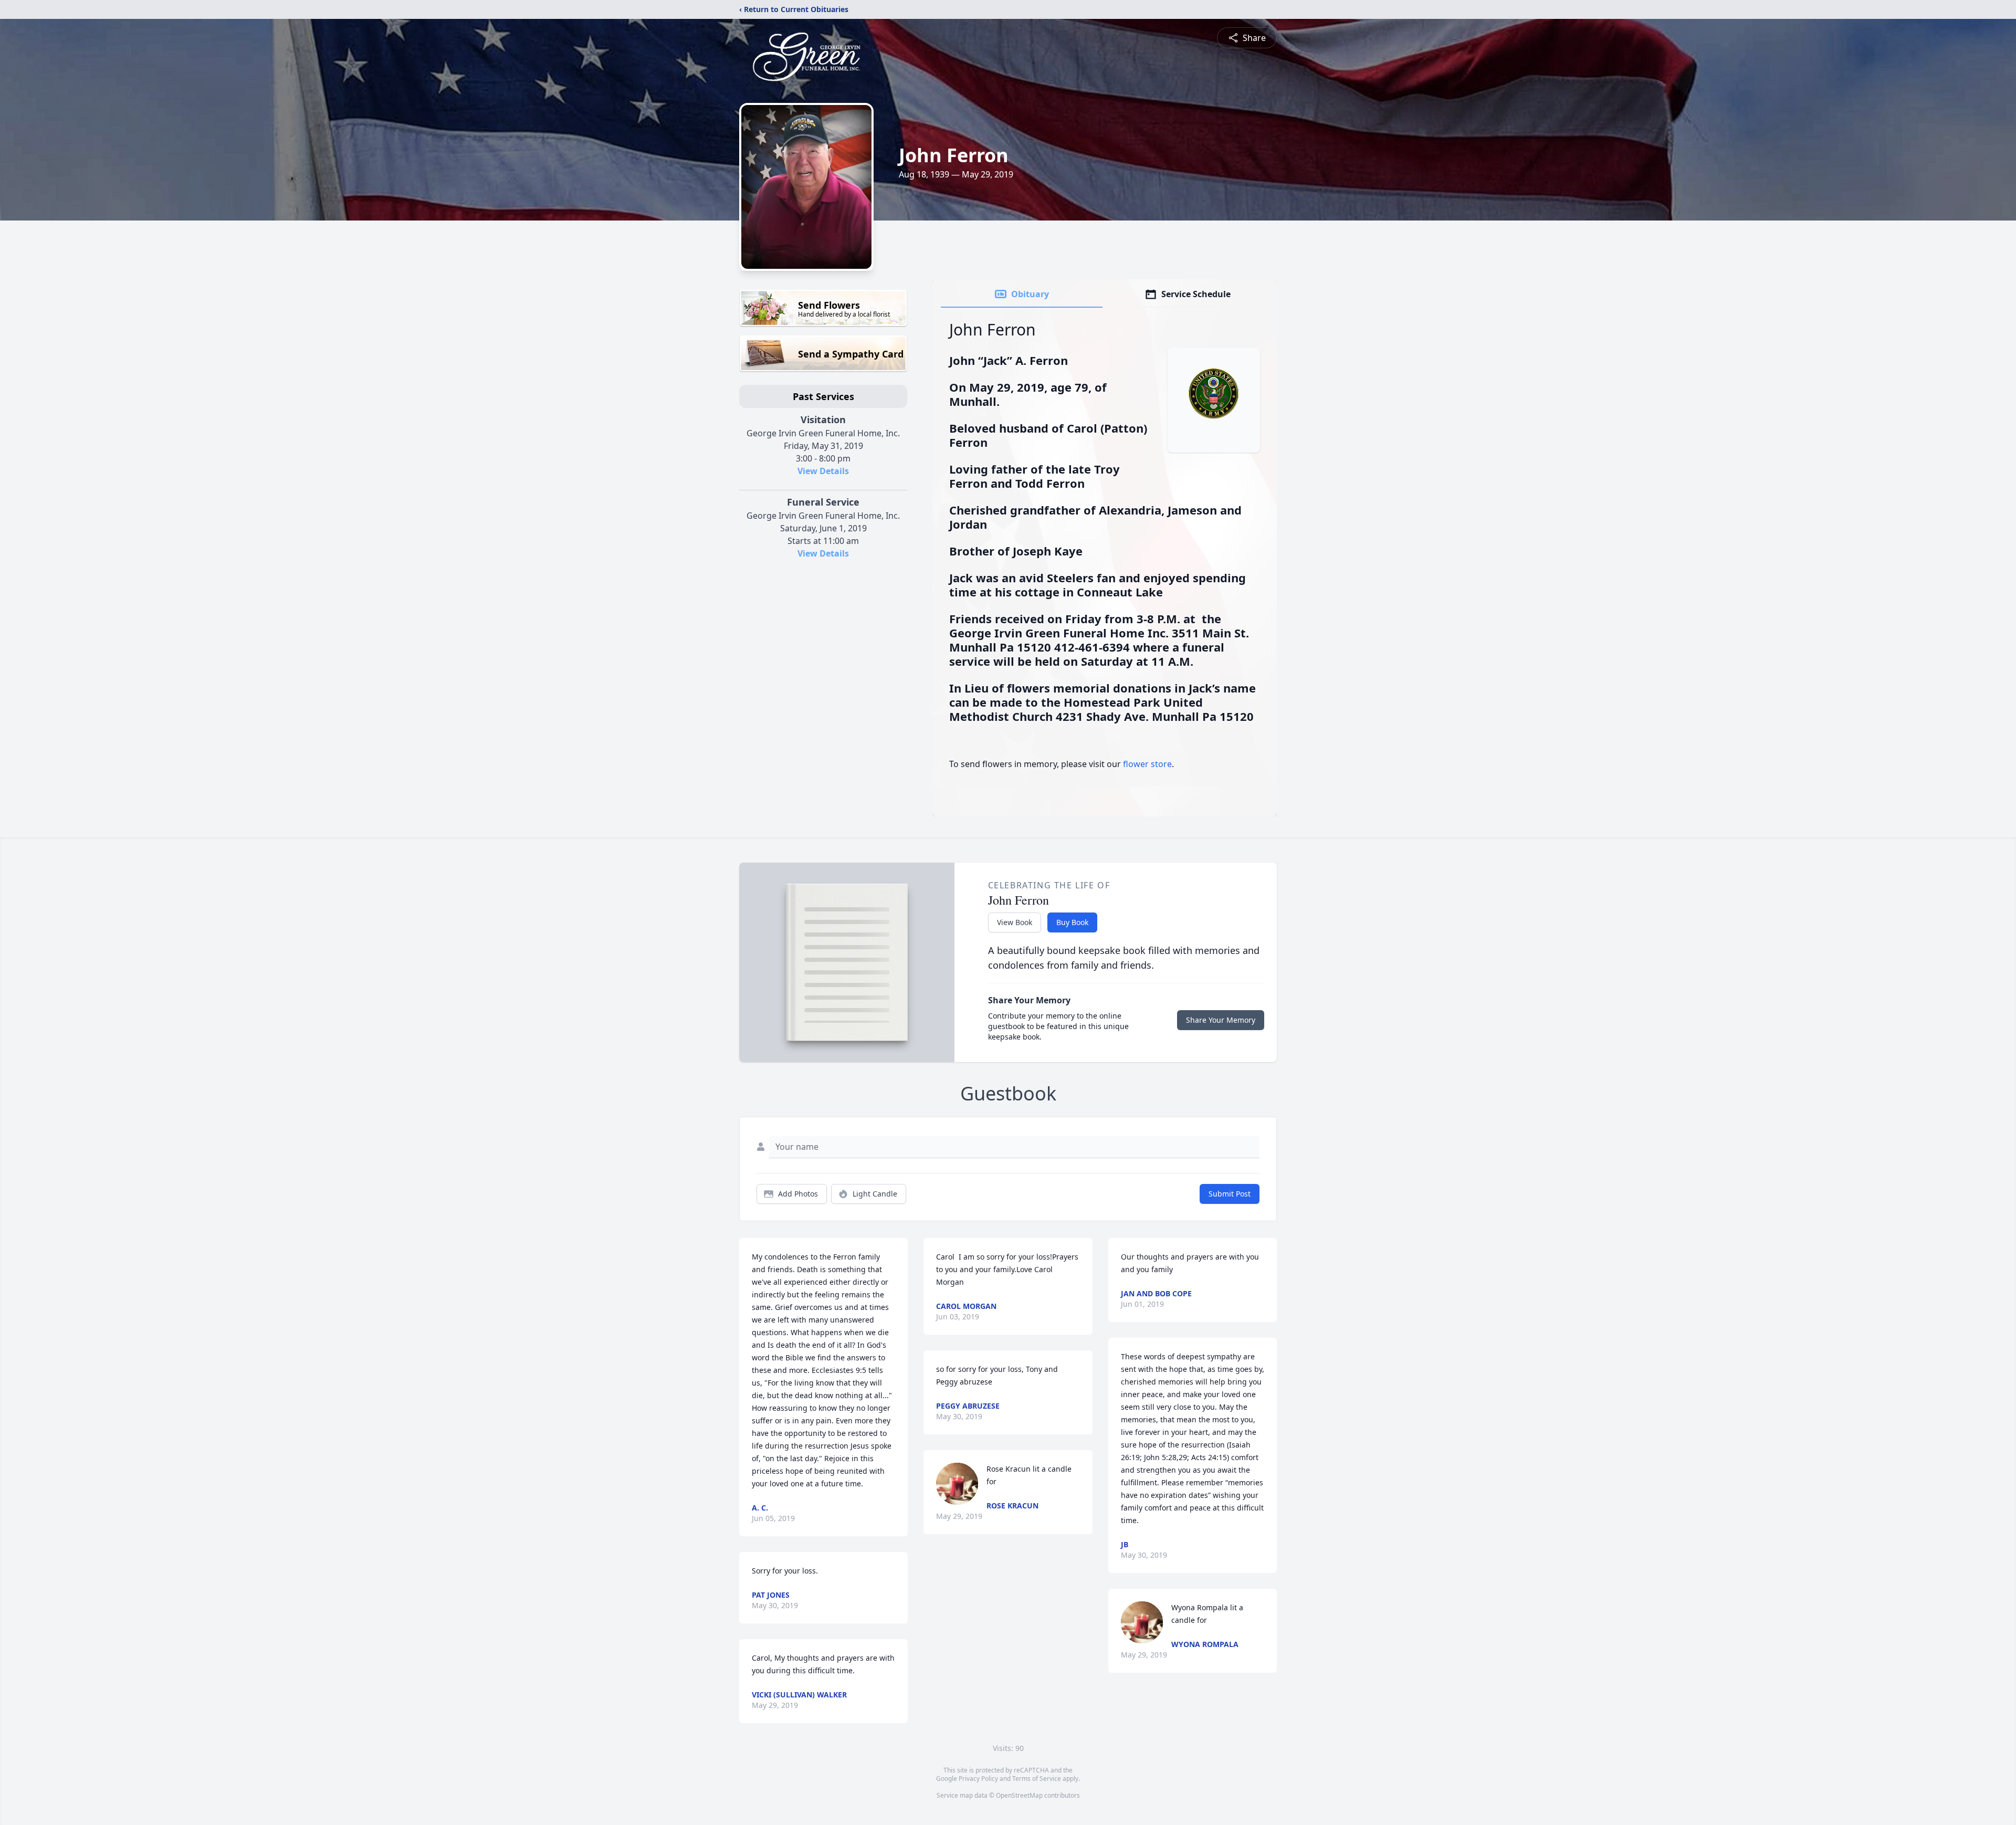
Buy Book (1072, 922)
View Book (1015, 922)
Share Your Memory (1221, 1020)
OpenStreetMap (1019, 1795)
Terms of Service (1037, 1779)
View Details (823, 471)
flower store (1147, 764)
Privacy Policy (978, 1779)
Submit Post (1230, 1194)
